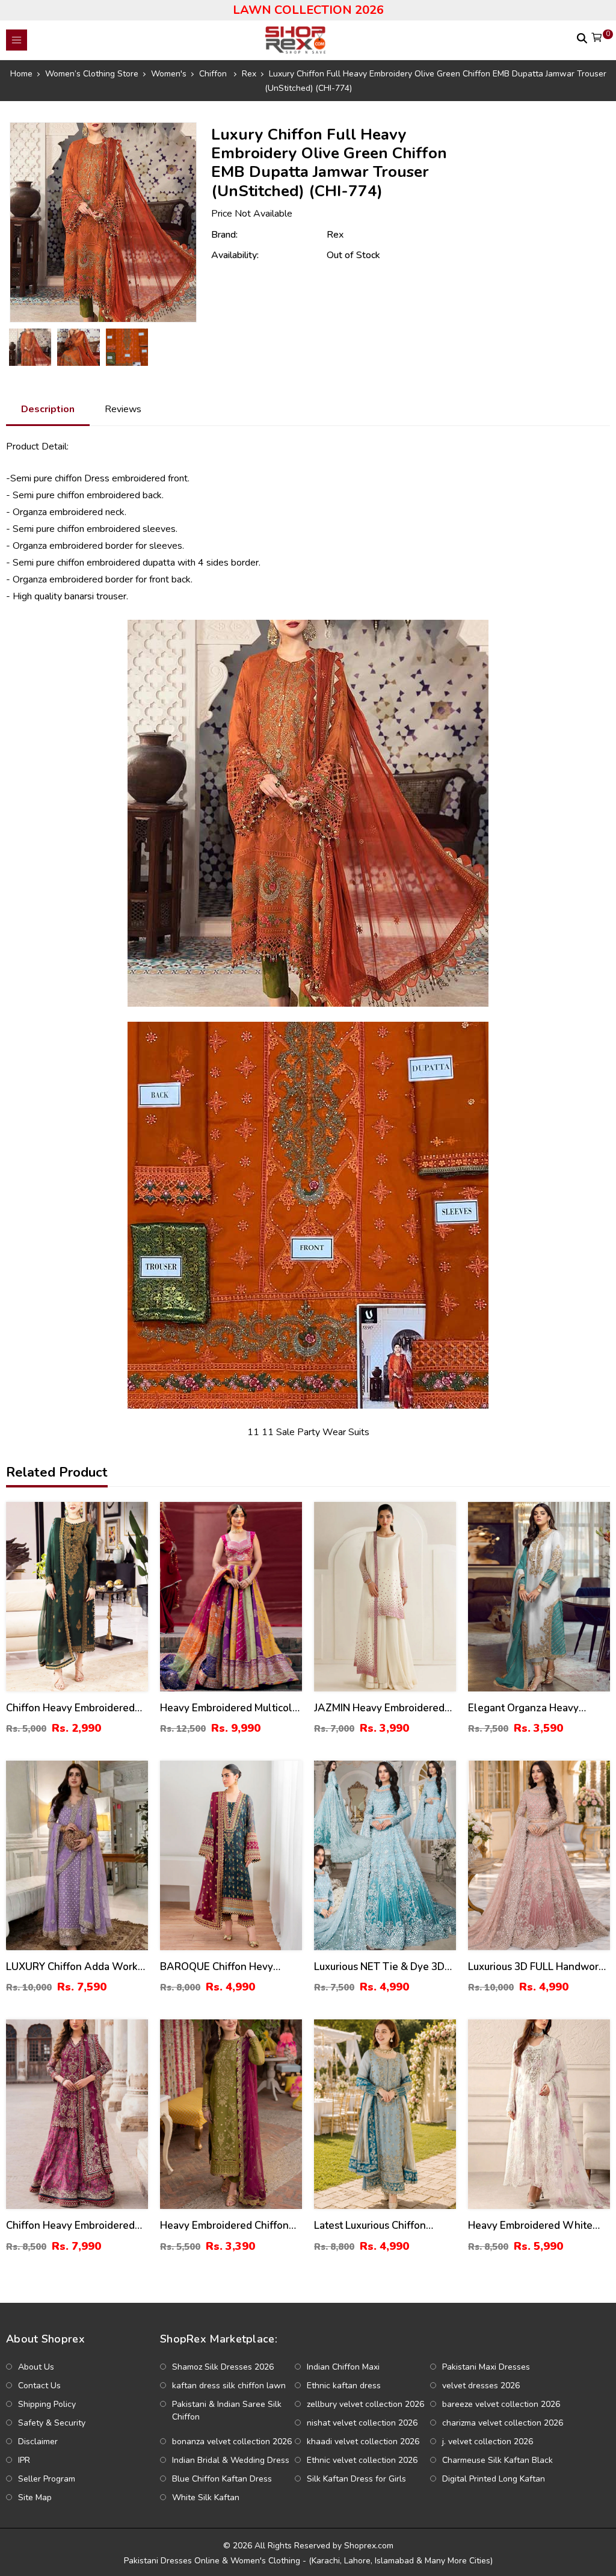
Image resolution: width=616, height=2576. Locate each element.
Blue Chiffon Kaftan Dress (222, 2479)
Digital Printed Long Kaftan (494, 2479)
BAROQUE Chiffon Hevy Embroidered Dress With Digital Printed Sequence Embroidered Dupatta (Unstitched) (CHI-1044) (218, 1967)
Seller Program (47, 2479)
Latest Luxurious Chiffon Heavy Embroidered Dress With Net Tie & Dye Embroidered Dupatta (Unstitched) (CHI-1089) (374, 2226)
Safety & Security (52, 2423)
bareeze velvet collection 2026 (501, 2404)
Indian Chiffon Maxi (343, 2367)
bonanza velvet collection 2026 (232, 2442)
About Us (36, 2367)
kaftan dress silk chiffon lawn (229, 2386)
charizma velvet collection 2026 (503, 2423)
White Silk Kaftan (206, 2497)
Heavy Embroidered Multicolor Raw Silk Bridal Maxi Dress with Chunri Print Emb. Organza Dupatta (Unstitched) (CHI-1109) (231, 1709)
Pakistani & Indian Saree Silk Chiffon (227, 2411)
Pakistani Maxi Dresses (486, 2367)
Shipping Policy (47, 2404)
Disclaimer (38, 2442)
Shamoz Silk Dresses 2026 (223, 2367)
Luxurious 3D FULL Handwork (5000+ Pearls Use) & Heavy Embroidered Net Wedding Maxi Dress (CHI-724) (536, 1967)
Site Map (35, 2497)
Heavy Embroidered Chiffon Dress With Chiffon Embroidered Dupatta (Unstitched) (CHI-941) (224, 2226)
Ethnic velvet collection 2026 (362, 2460)
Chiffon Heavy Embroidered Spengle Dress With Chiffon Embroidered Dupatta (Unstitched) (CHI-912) (72, 1709)
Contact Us (39, 2386)
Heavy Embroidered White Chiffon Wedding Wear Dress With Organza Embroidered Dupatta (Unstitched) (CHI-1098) (537, 2226)
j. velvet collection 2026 (488, 2442)
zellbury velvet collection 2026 (365, 2404)
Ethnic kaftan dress (344, 2386)
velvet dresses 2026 (481, 2386)
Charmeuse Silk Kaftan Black (497, 2460)
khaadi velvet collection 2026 (363, 2442)
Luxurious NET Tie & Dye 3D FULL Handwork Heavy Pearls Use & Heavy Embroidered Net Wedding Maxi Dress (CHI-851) (385, 1967)
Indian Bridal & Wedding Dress (231, 2460)
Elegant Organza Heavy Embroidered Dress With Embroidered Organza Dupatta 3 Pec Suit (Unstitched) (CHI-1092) (539, 1709)
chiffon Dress (82, 478)
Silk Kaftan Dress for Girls (356, 2479)
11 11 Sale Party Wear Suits (308, 1432)
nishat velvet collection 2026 (362, 2423)
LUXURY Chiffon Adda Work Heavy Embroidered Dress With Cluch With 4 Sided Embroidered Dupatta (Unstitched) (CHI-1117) (72, 1967)
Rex (335, 235)
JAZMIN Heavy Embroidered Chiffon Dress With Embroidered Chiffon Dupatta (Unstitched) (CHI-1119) (382, 1709)
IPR (24, 2460)
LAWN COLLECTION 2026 (308, 10)
